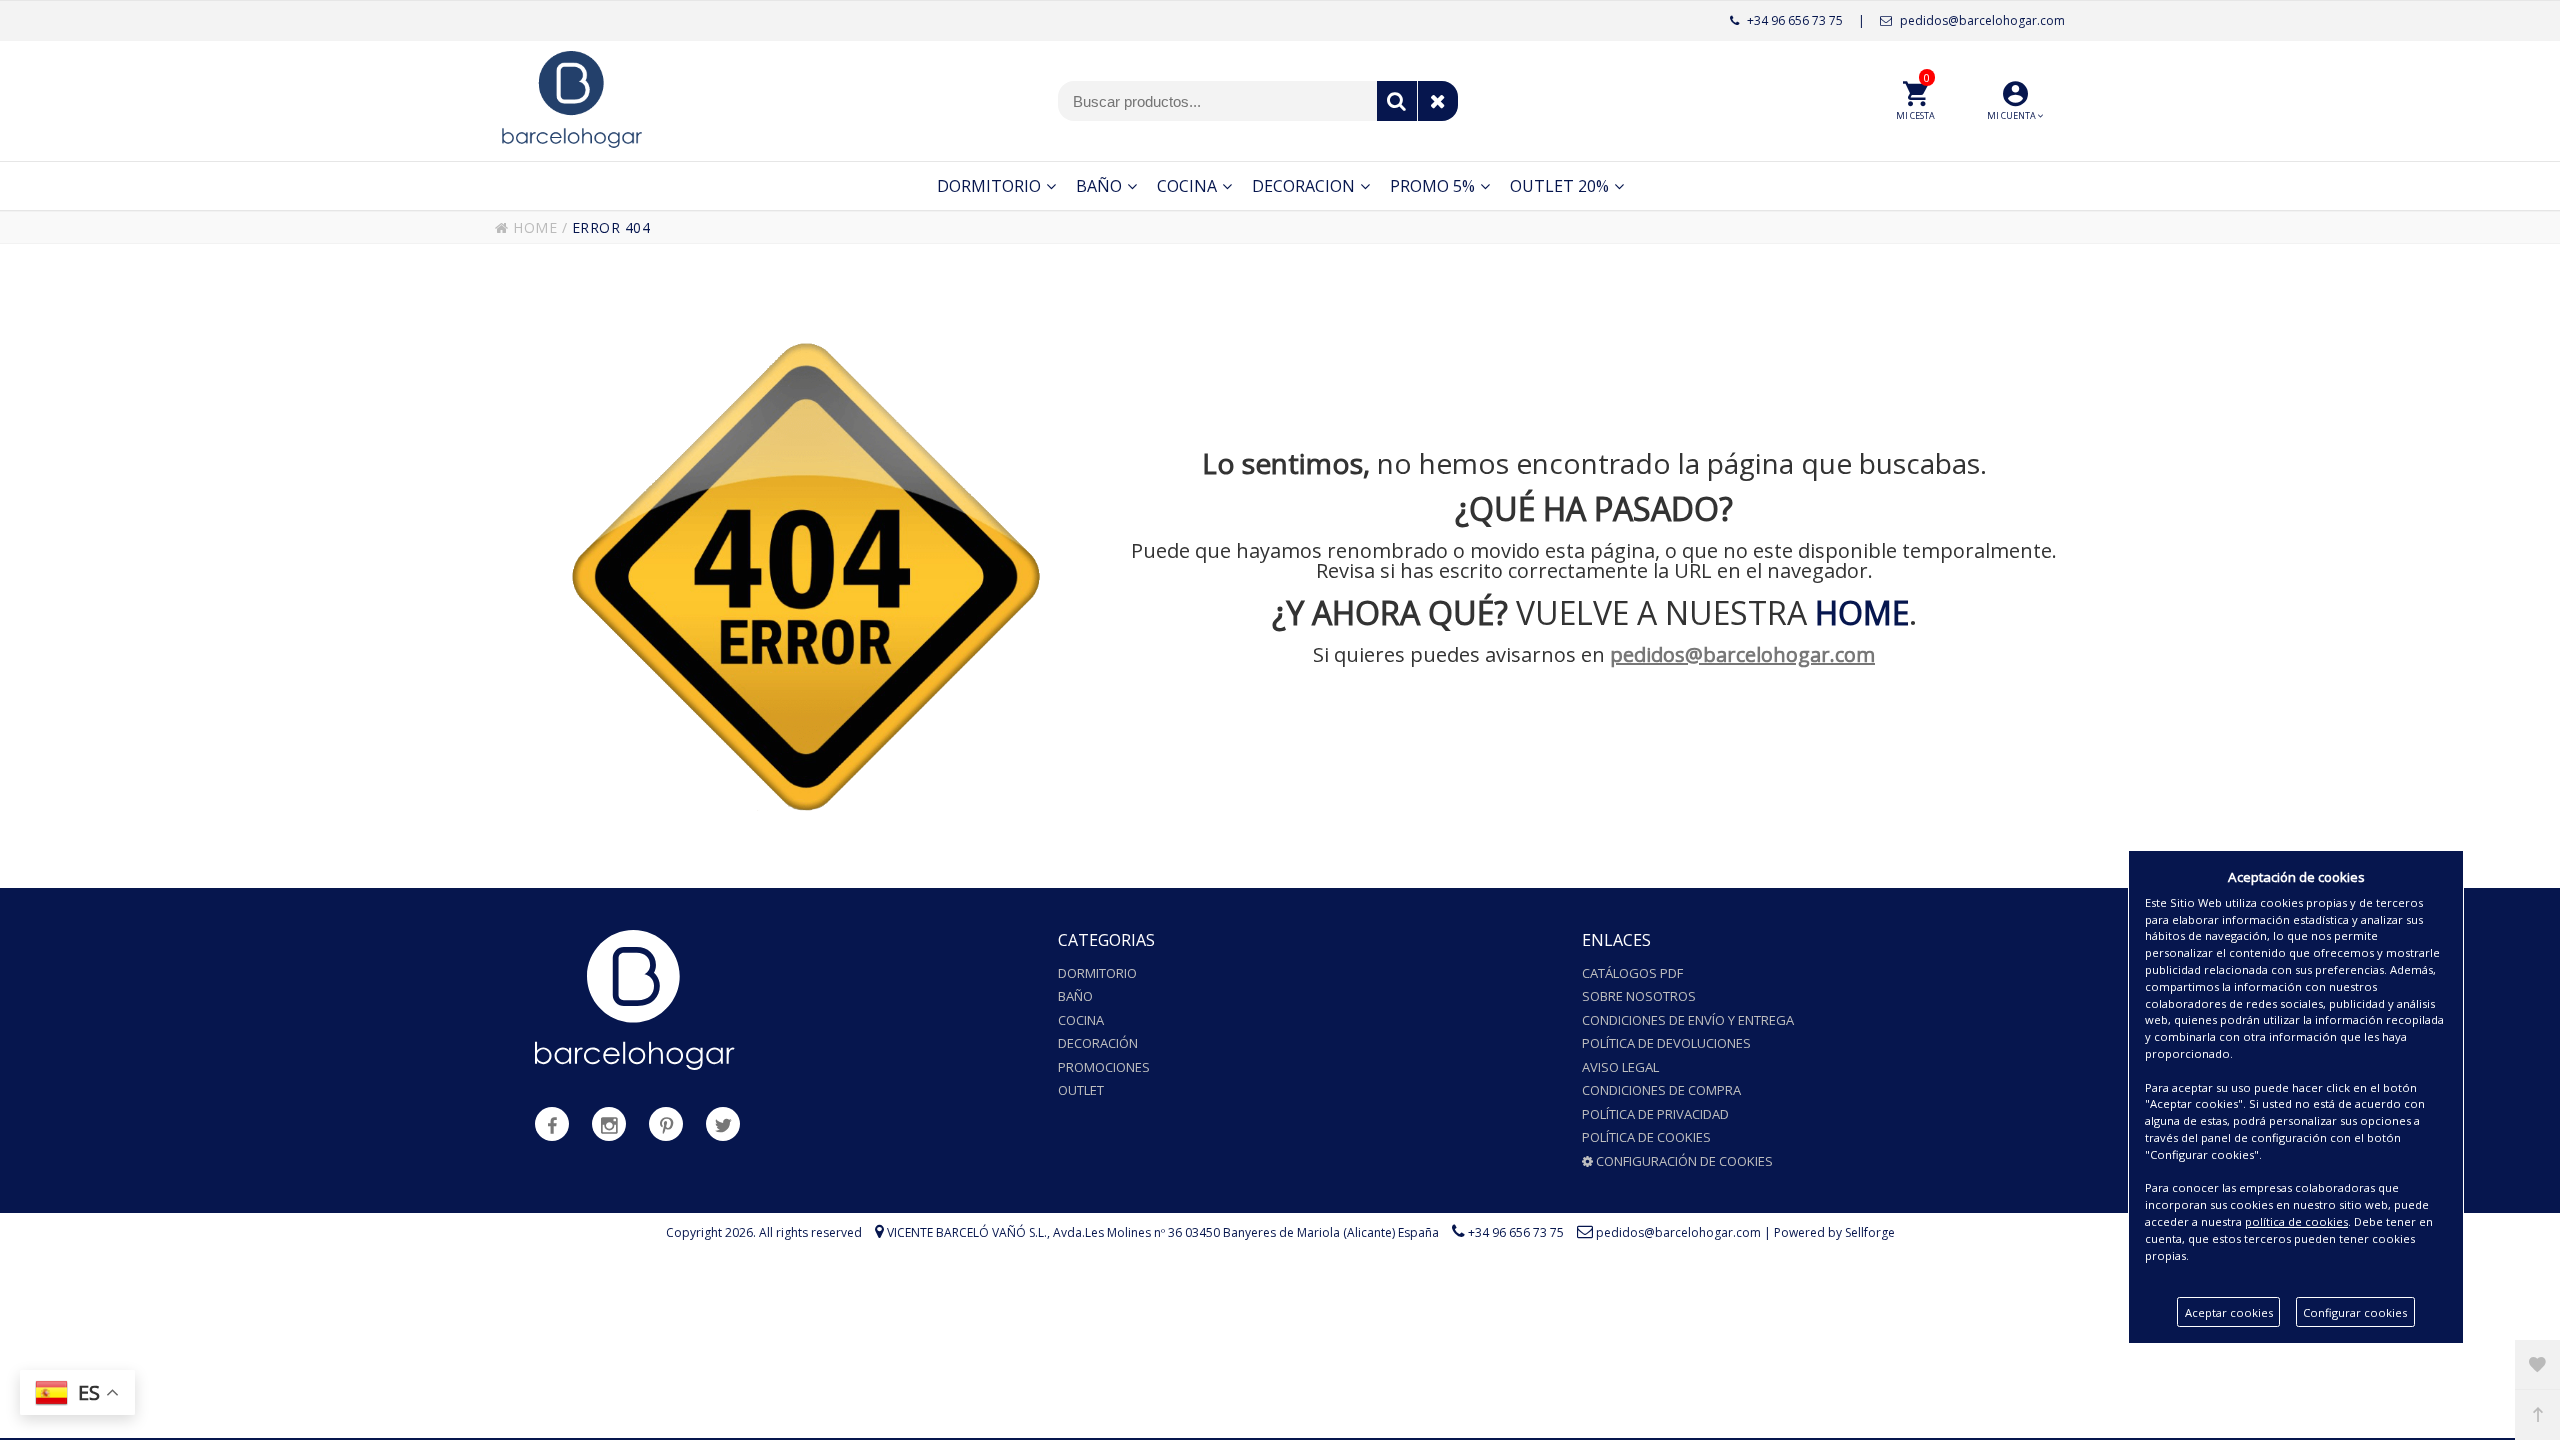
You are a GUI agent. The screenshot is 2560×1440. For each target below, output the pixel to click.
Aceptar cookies (2229, 1312)
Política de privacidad (1655, 1114)
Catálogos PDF (1632, 973)
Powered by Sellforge (1834, 1232)
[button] (2015, 101)
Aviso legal (1620, 1067)
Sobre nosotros (1639, 996)
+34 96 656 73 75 (1793, 20)
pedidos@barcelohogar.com (1981, 20)
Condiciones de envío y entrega (1688, 1020)
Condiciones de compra (1661, 1090)
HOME (533, 227)
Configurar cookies (2355, 1312)
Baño (1075, 996)
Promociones (1104, 1067)
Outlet (1081, 1090)
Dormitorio (1097, 973)
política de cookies (2296, 1221)
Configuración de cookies (1683, 1161)
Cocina (1081, 1020)
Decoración (1098, 1043)
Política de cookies (1646, 1137)
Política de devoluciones (1666, 1043)
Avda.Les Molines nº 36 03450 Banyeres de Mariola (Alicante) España (1246, 1232)
